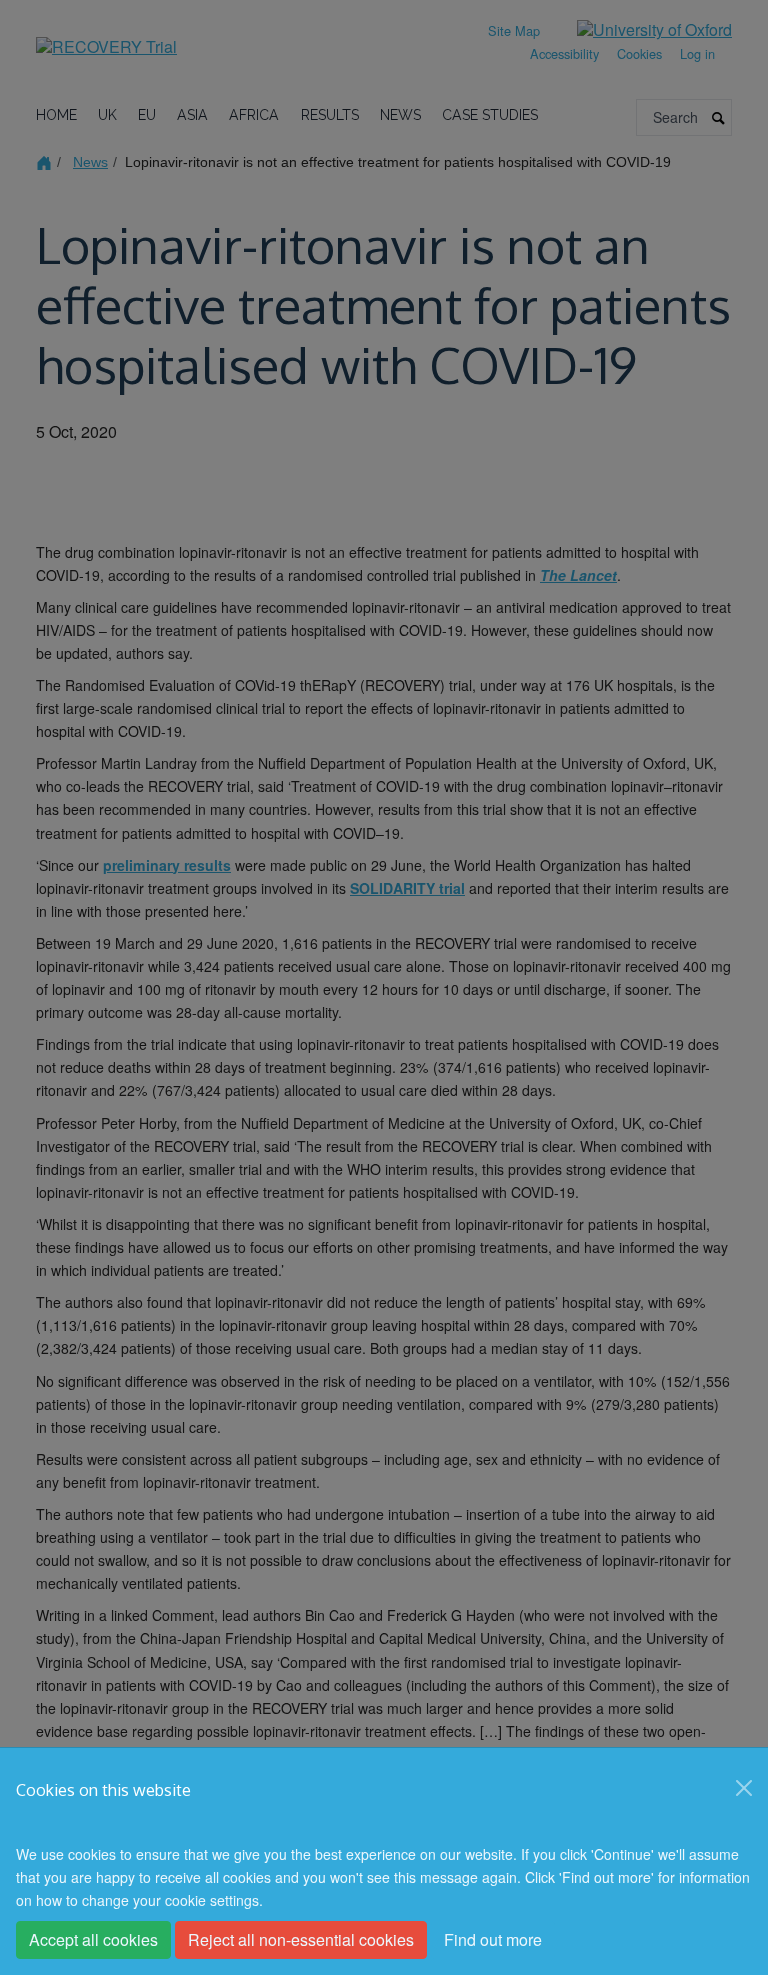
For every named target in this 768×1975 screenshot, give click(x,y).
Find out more (493, 1939)
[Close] (744, 1788)
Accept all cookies (93, 1939)
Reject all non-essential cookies (301, 1939)
